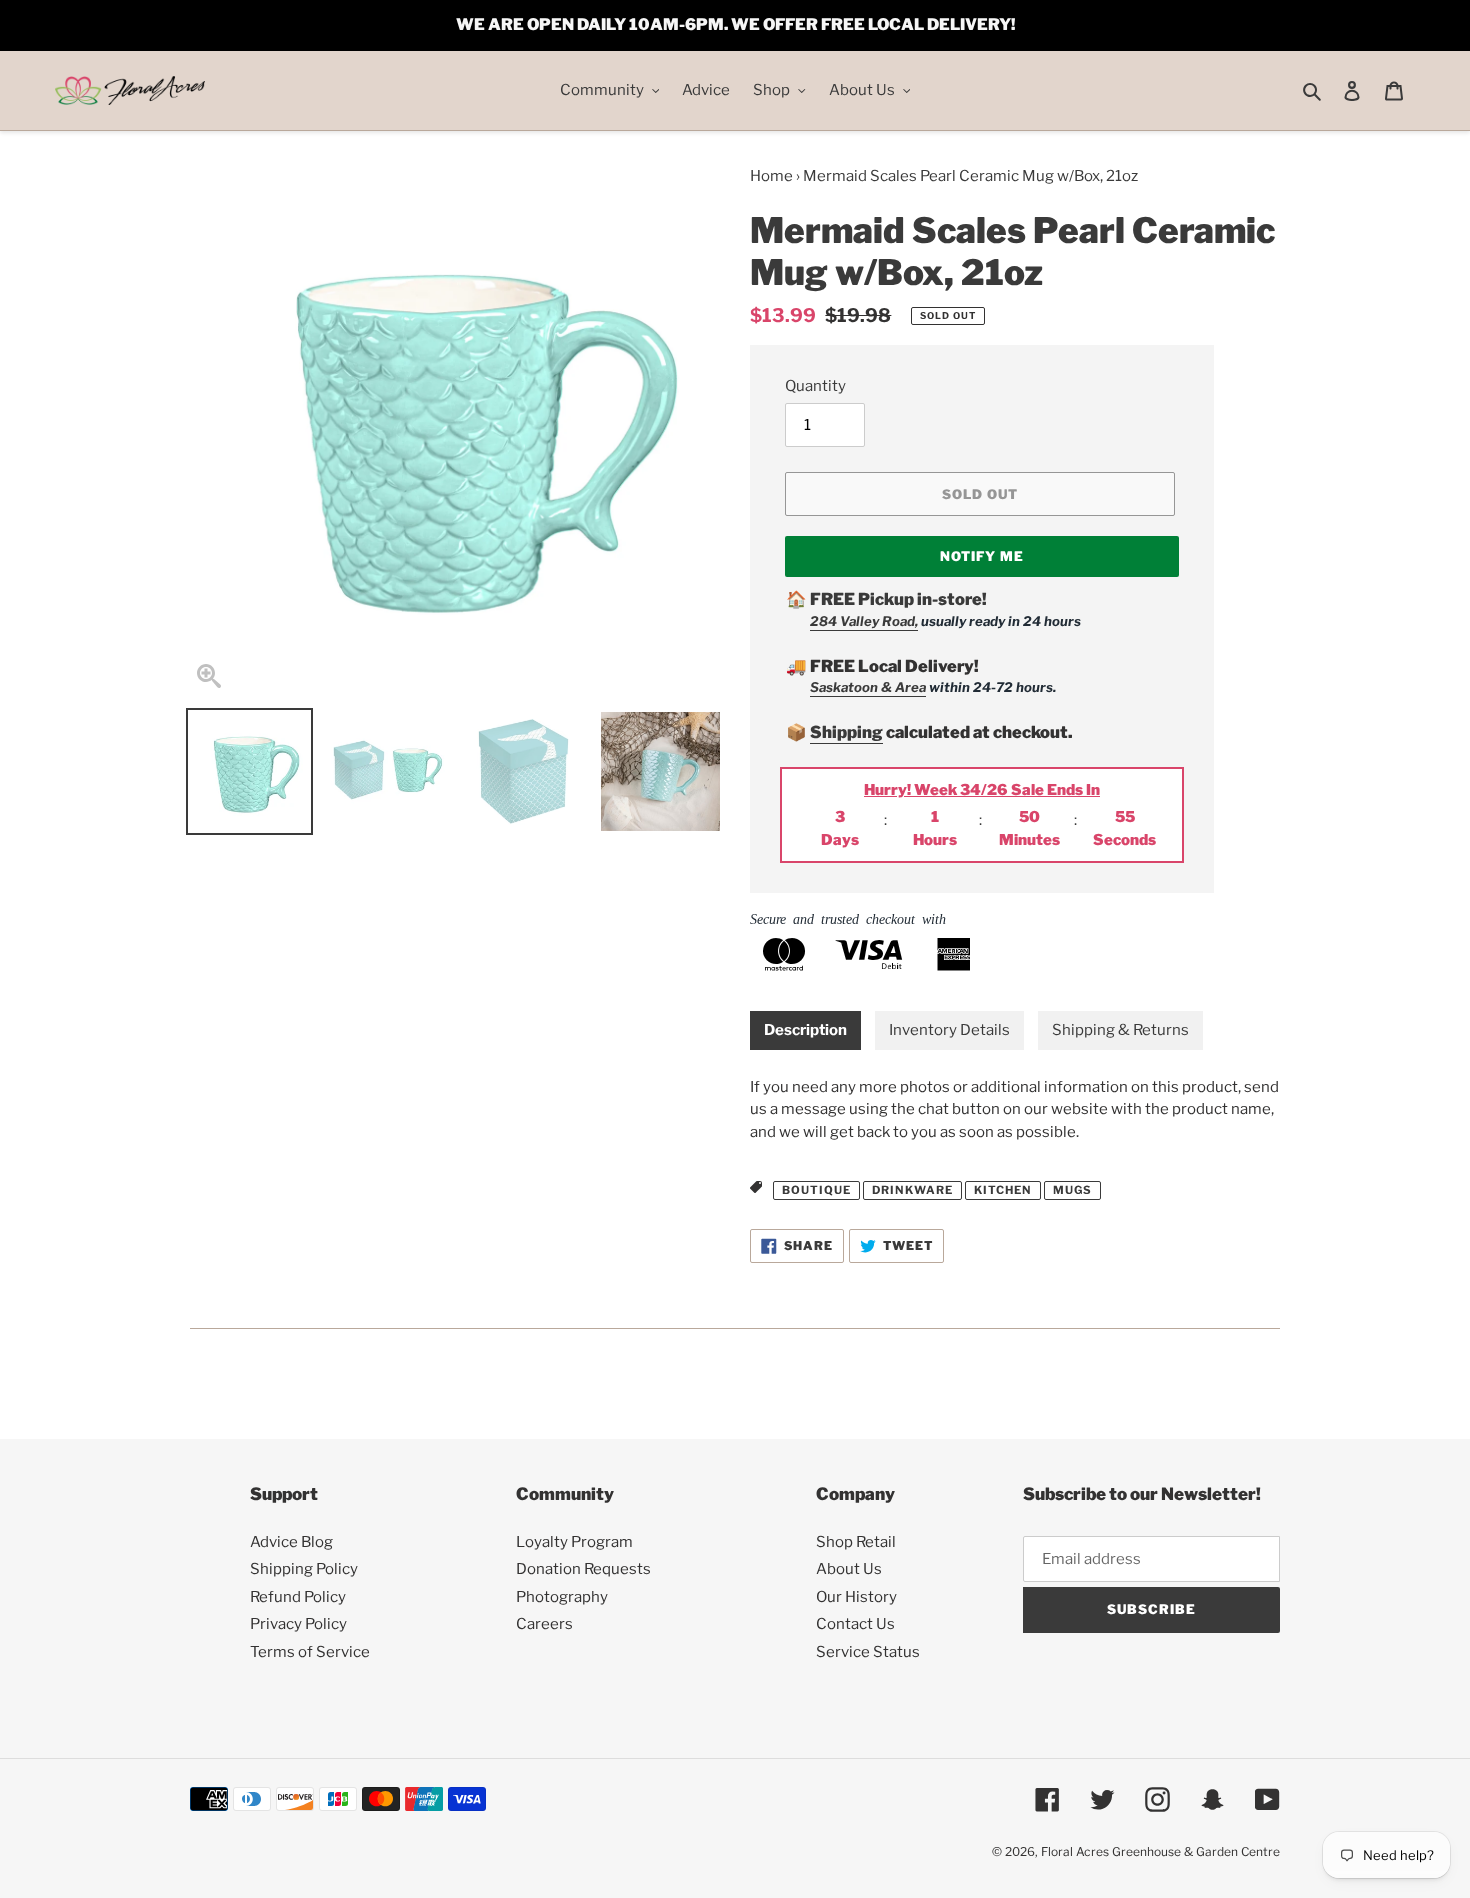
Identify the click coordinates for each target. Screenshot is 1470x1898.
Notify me (982, 556)
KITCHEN (1003, 1190)
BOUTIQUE (816, 1190)
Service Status (868, 1652)
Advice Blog (291, 1542)
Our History (856, 1597)
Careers (544, 1624)
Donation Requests (583, 1569)
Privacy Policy (298, 1624)
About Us (849, 1569)
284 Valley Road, (864, 621)
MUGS (1072, 1190)
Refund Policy (298, 1597)
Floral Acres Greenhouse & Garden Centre (1160, 1851)
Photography (562, 1597)
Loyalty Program (574, 1542)
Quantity (815, 386)
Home (771, 176)
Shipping (846, 732)
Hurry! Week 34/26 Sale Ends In (982, 790)
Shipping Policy (304, 1569)
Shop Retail (856, 1542)
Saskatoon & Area (868, 687)
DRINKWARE (912, 1190)
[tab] (805, 1030)
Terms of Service (310, 1652)
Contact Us (855, 1624)
